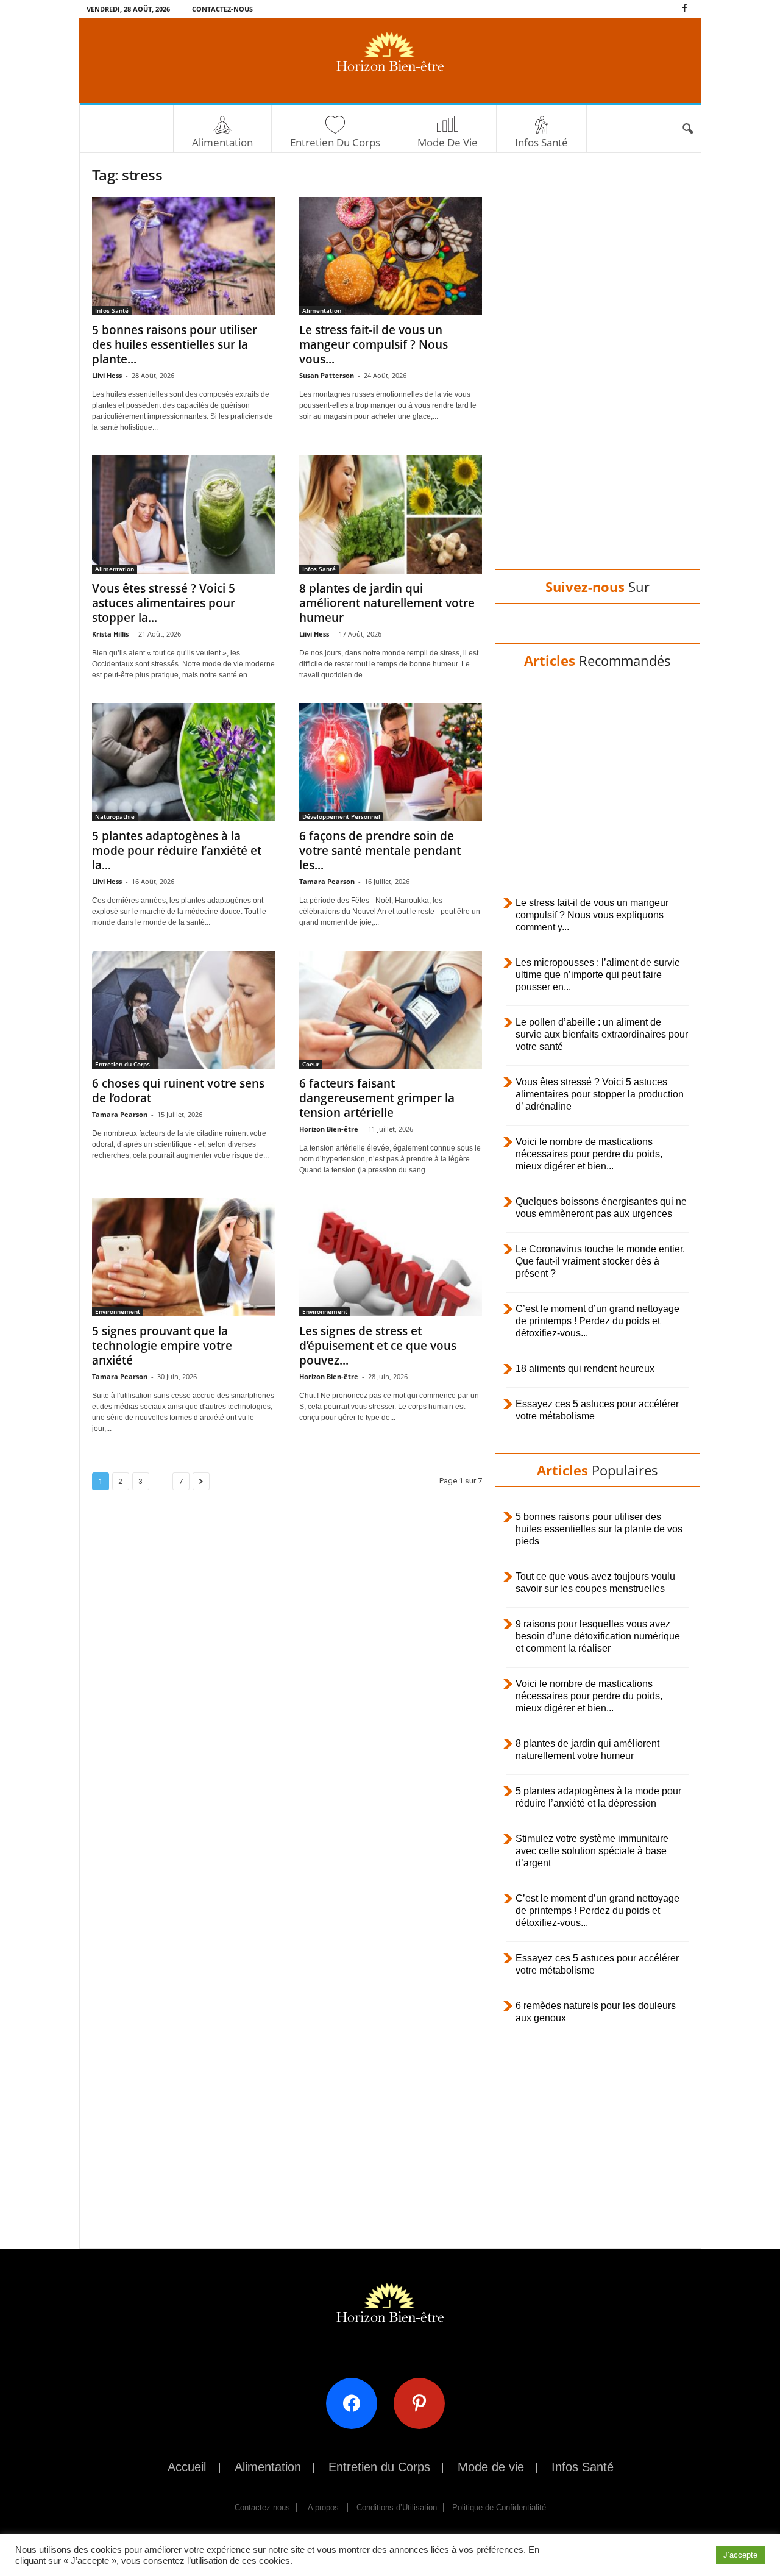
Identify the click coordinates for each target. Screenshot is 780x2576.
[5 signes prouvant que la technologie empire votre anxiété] (183, 1257)
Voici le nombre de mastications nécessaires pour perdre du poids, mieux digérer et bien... (589, 1154)
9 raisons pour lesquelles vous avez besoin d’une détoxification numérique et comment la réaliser (598, 1636)
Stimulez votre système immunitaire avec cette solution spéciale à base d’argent (592, 1851)
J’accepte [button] (740, 2555)
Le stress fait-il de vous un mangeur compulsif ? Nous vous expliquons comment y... (592, 915)
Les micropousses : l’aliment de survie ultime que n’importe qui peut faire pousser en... (598, 975)
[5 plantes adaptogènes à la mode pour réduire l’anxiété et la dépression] (183, 762)
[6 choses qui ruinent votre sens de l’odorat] (183, 1010)
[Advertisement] (597, 373)
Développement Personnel (341, 816)
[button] (687, 129)
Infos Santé (541, 142)
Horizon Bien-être (329, 1129)
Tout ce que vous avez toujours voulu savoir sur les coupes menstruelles (595, 1582)
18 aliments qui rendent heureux (585, 1368)
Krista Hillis (110, 634)
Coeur (311, 1064)
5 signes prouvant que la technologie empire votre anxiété (162, 1346)
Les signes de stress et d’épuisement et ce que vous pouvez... (378, 1346)
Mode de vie (448, 142)
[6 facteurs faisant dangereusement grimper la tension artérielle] (391, 1010)
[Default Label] (424, 2403)
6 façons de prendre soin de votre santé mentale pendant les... (380, 851)
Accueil (187, 2467)
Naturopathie (115, 816)
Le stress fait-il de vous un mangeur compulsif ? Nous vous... (374, 344)
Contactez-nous (222, 9)
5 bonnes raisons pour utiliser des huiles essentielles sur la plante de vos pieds (599, 1529)
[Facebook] (685, 9)
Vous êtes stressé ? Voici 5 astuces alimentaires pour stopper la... (164, 603)
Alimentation (222, 142)
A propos (323, 2507)
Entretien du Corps (335, 142)
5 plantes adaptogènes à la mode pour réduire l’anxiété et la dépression (598, 1797)
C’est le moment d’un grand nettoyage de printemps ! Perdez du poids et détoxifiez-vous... (597, 1321)
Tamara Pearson (327, 881)
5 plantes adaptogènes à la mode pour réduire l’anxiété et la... (177, 851)
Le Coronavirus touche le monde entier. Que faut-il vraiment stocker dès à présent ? (600, 1261)
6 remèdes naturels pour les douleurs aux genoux (596, 2012)
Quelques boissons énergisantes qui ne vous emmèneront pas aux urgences (601, 1208)
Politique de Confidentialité (499, 2507)
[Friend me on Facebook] (356, 2403)
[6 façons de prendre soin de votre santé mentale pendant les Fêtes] (391, 762)
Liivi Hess (107, 375)
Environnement (118, 1311)
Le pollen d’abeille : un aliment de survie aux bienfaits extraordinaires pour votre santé (602, 1034)
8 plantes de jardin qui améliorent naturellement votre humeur (387, 603)
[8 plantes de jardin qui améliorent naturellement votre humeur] (391, 515)
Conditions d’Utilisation (397, 2507)
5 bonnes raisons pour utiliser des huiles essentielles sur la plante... (175, 344)
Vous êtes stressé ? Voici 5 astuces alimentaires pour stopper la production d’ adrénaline (600, 1094)
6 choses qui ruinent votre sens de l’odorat (178, 1091)
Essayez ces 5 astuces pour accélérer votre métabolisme (597, 1410)
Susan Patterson (327, 375)
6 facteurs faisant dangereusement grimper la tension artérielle (377, 1098)
